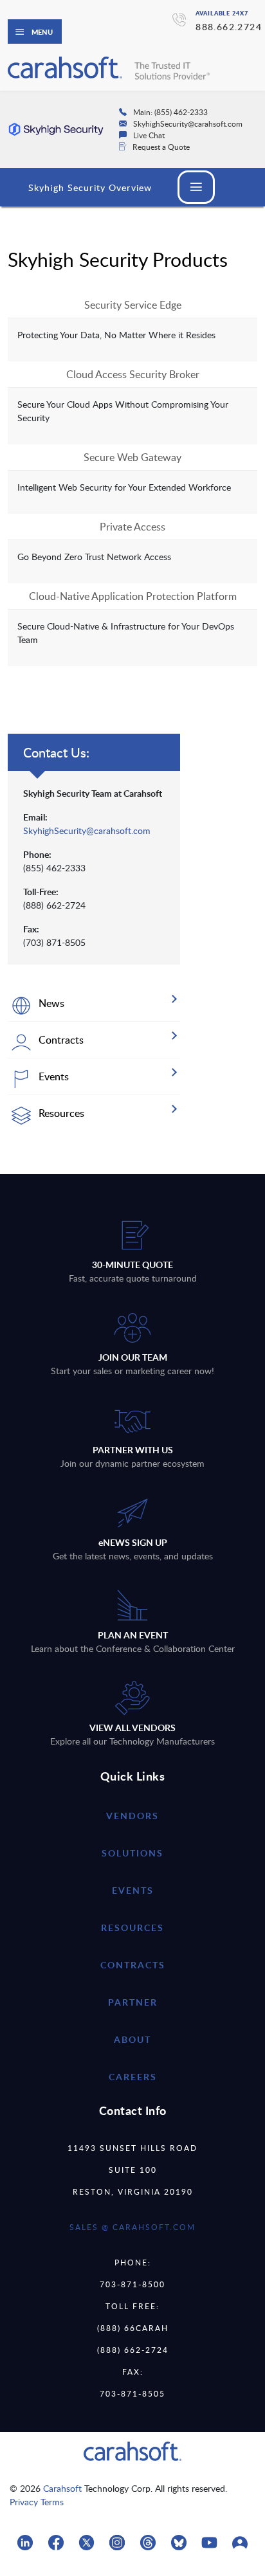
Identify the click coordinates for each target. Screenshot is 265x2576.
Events (133, 1890)
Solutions (132, 1853)
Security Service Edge (133, 305)
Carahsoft (62, 2488)
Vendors (132, 1816)
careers (133, 2077)
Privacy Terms (37, 2502)
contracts (133, 1965)
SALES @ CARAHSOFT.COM (132, 2227)
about (132, 2039)
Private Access (132, 527)
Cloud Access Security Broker (133, 374)
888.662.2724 (229, 27)
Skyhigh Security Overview (90, 187)
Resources (132, 1927)
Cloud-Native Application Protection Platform (133, 596)
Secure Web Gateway (132, 457)
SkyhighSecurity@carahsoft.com (87, 830)
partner (133, 2002)
